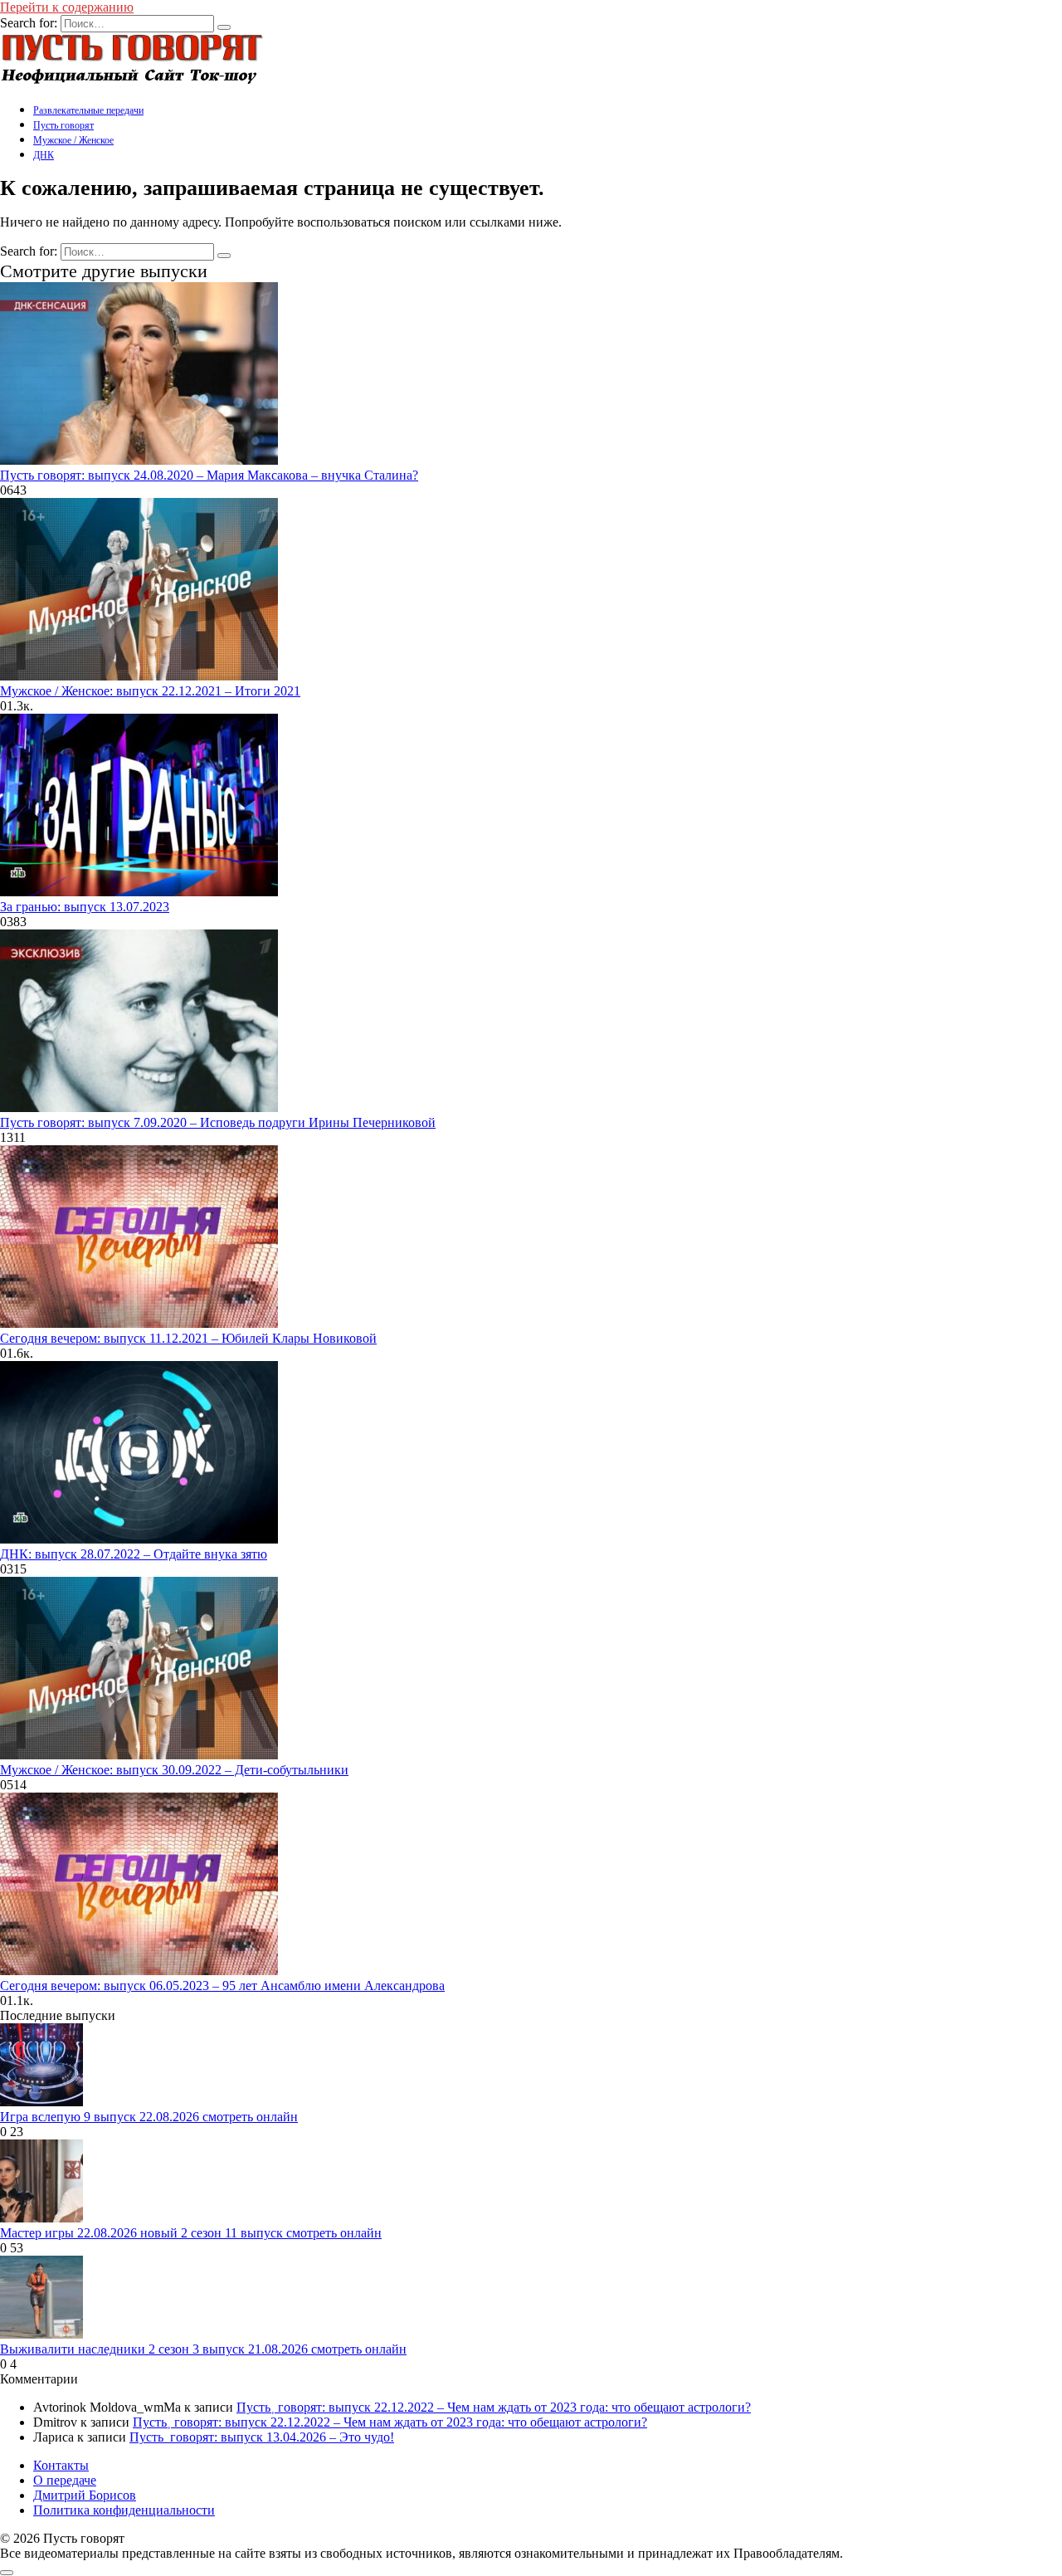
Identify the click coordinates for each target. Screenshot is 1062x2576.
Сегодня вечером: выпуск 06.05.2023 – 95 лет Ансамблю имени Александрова (222, 1986)
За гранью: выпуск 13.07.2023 (85, 907)
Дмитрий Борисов (85, 2495)
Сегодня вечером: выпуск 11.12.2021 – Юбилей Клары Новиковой (188, 1338)
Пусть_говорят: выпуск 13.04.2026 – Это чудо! (262, 2437)
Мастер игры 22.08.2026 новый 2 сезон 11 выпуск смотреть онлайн (191, 2233)
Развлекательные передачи (88, 110)
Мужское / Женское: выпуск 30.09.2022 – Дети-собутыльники (174, 1770)
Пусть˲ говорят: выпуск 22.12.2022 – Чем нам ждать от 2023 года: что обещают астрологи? (494, 2407)
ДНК (44, 155)
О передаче (65, 2480)
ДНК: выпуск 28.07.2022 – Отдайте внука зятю (134, 1554)
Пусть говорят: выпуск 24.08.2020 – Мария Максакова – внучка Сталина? (209, 475)
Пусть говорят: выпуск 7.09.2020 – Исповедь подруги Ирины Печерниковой (218, 1122)
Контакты (61, 2465)
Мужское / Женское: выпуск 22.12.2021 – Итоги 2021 (150, 691)
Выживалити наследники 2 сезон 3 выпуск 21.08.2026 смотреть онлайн (203, 2349)
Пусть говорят (63, 125)
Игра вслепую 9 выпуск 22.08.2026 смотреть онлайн (149, 2117)
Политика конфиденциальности (124, 2510)
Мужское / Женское (73, 140)
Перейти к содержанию (67, 7)
